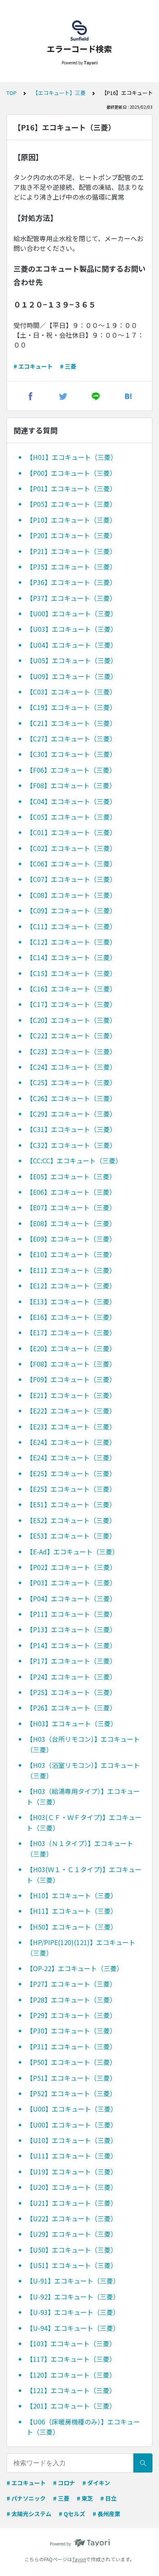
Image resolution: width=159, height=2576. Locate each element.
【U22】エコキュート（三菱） (72, 2218)
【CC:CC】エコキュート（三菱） (74, 1161)
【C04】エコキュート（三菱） (71, 801)
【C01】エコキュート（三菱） (71, 832)
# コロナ (64, 2483)
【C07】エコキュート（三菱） (71, 879)
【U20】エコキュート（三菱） (72, 2187)
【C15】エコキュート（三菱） (71, 973)
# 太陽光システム (29, 2514)
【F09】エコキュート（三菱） (71, 1379)
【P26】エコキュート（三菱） (71, 1708)
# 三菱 (68, 366)
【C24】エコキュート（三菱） (71, 1067)
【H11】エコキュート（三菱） (72, 1911)
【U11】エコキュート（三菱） (72, 2156)
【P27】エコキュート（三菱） (71, 1984)
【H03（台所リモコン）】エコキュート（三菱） (83, 1744)
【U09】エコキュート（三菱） (72, 676)
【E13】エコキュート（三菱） (71, 1301)
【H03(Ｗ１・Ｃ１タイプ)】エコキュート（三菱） (84, 1875)
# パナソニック (26, 2498)
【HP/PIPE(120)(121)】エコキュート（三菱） (81, 1947)
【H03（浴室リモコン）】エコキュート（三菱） (83, 1770)
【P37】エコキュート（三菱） (71, 598)
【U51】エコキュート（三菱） (72, 2265)
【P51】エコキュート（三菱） (71, 2078)
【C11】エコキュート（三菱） (71, 926)
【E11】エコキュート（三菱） (71, 1270)
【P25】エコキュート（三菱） (71, 1692)
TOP (12, 93)
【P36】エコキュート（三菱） (71, 582)
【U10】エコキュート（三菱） (72, 2140)
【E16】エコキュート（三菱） (71, 1317)
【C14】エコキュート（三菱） (71, 957)
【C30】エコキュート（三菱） (71, 754)
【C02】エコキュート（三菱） (71, 848)
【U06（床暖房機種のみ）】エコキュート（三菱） (83, 2427)
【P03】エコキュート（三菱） (71, 1583)
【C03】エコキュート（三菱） (71, 692)
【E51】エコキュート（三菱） (71, 1504)
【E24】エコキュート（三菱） (71, 1442)
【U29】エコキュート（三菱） (72, 2234)
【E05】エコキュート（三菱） (71, 1176)
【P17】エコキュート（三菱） (71, 1661)
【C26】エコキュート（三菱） (71, 1098)
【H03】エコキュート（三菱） (72, 1723)
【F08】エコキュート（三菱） (71, 785)
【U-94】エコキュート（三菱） (73, 2328)
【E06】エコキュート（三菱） (71, 1192)
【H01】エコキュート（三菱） (72, 457)
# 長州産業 (106, 2514)
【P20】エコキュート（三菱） (71, 535)
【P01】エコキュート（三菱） (71, 488)
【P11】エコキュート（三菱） (71, 1614)
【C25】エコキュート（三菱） (71, 1082)
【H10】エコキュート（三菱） (72, 1895)
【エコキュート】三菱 (59, 93)
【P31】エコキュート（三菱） (71, 2046)
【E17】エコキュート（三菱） (71, 1332)
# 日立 (108, 2498)
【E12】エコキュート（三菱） (71, 1286)
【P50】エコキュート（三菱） (71, 2062)
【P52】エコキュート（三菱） (71, 2093)
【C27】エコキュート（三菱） (71, 739)
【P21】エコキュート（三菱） (71, 551)
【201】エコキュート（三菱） (71, 2406)
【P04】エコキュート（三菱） (71, 1598)
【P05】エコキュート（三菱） (71, 504)
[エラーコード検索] (79, 31)
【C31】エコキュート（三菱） (71, 1129)
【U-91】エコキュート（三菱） (73, 2281)
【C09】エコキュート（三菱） (71, 910)
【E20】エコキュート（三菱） (71, 1348)
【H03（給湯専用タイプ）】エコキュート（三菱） (83, 1796)
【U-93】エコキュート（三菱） (73, 2312)
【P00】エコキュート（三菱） (71, 473)
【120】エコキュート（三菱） (71, 2375)
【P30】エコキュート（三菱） (71, 2031)
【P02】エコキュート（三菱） (71, 1567)
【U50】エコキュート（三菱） (72, 2250)
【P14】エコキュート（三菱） (71, 1645)
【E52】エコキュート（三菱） (71, 1520)
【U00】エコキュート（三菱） (72, 613)
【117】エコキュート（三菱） (71, 2359)
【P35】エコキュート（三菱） (71, 567)
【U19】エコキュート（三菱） (72, 2172)
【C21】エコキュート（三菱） (71, 723)
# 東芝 (85, 2498)
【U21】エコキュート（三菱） (72, 2203)
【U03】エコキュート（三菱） (72, 629)
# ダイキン (96, 2483)
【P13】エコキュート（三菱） (71, 1629)
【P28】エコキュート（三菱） (71, 2000)
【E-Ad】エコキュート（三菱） (73, 1552)
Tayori (79, 2559)
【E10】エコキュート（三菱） (71, 1254)
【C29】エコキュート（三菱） (71, 1114)
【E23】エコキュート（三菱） (71, 1426)
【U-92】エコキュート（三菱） (73, 2297)
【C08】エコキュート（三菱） (71, 895)
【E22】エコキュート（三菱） (71, 1411)
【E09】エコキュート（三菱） (71, 1239)
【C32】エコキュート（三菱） (71, 1145)
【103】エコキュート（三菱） (71, 2343)
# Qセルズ (72, 2514)
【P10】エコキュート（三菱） (71, 520)
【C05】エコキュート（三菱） (71, 817)
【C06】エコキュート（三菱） (71, 864)
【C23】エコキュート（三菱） (71, 1051)
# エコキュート (33, 366)
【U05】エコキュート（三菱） (72, 660)
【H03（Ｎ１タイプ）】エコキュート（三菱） (80, 1848)
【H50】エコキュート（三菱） (72, 1927)
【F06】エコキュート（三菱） (71, 770)
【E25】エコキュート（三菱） (71, 1473)
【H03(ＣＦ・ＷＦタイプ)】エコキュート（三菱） (84, 1822)
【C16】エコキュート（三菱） (71, 989)
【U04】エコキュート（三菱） (72, 645)
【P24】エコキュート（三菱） (71, 1677)
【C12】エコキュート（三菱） (71, 942)
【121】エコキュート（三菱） (71, 2390)
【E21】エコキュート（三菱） (71, 1395)
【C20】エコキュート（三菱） (71, 1020)
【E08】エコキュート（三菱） (71, 1223)
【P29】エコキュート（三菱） (71, 2015)
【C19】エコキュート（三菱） (71, 707)
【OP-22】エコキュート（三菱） (75, 1968)
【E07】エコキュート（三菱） (71, 1207)
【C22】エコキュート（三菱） (71, 1035)
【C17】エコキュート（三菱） (71, 1004)
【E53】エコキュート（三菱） (71, 1536)
